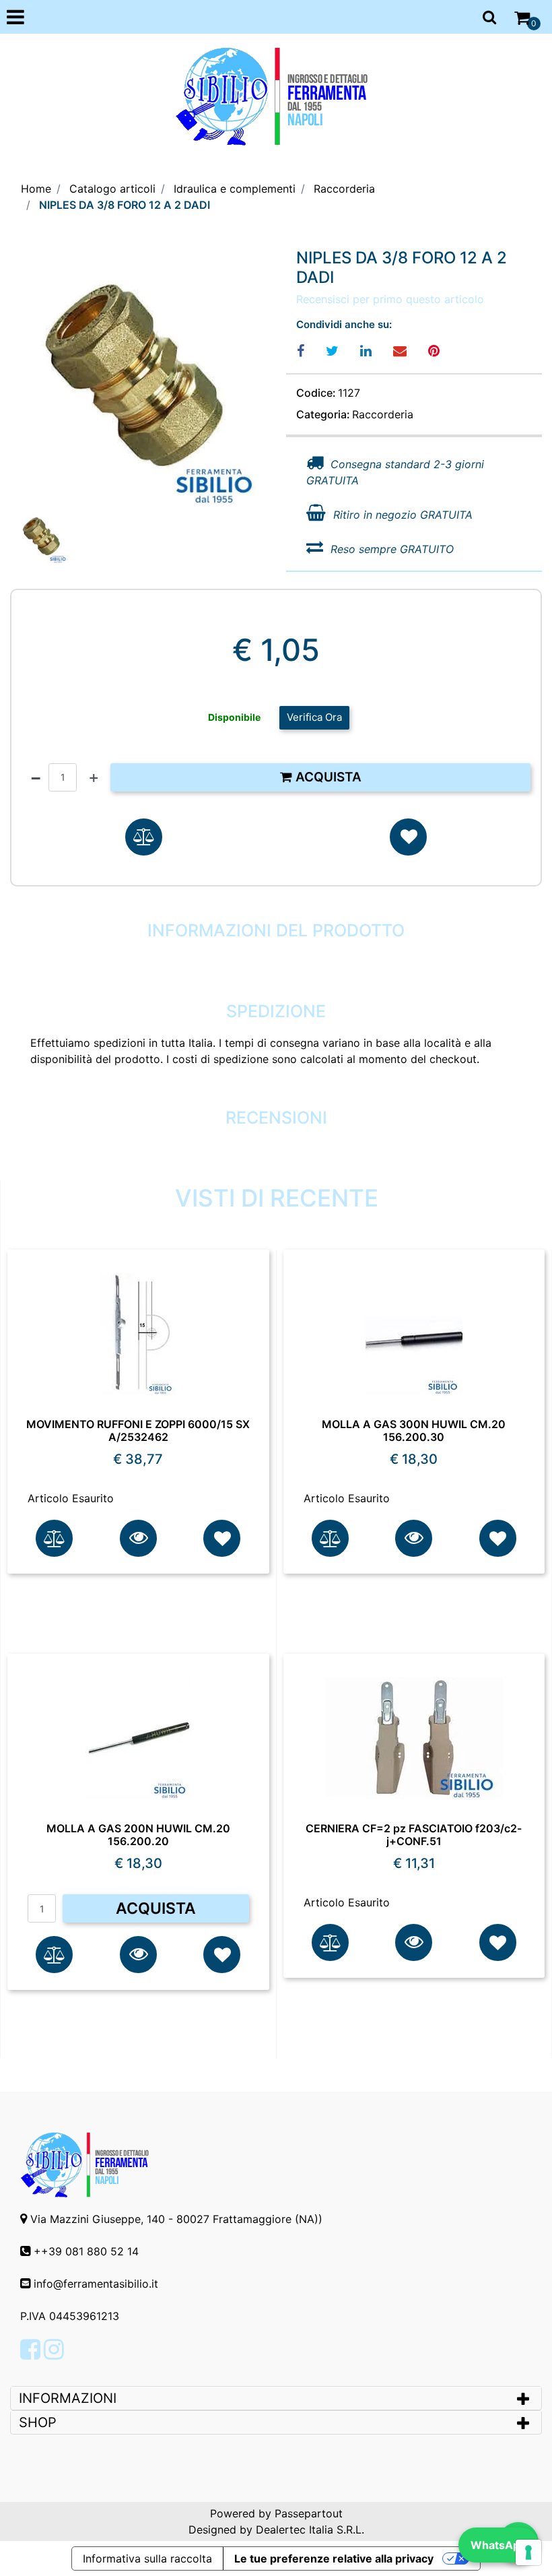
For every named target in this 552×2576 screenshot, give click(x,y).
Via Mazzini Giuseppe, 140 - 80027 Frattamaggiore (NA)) (176, 2219)
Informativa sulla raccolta (147, 2558)
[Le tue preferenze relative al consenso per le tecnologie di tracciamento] (528, 2552)
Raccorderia (344, 189)
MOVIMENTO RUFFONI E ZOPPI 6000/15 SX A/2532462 (138, 1431)
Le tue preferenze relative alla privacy (334, 2558)
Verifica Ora (314, 717)
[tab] (276, 2398)
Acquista (327, 777)
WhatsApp (498, 2545)
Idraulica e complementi (235, 189)
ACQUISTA (156, 1908)
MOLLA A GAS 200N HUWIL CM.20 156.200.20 (138, 1835)
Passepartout (309, 2513)
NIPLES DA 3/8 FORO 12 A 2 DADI (125, 205)
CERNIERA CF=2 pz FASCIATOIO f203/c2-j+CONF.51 (414, 1835)
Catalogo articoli (112, 189)
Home (36, 189)
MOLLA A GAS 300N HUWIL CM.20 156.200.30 (414, 1431)
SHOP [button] (38, 2422)
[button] (138, 377)
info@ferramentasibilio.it (96, 2284)
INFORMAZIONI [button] (70, 2398)
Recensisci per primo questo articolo (390, 299)
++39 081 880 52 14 (86, 2251)
